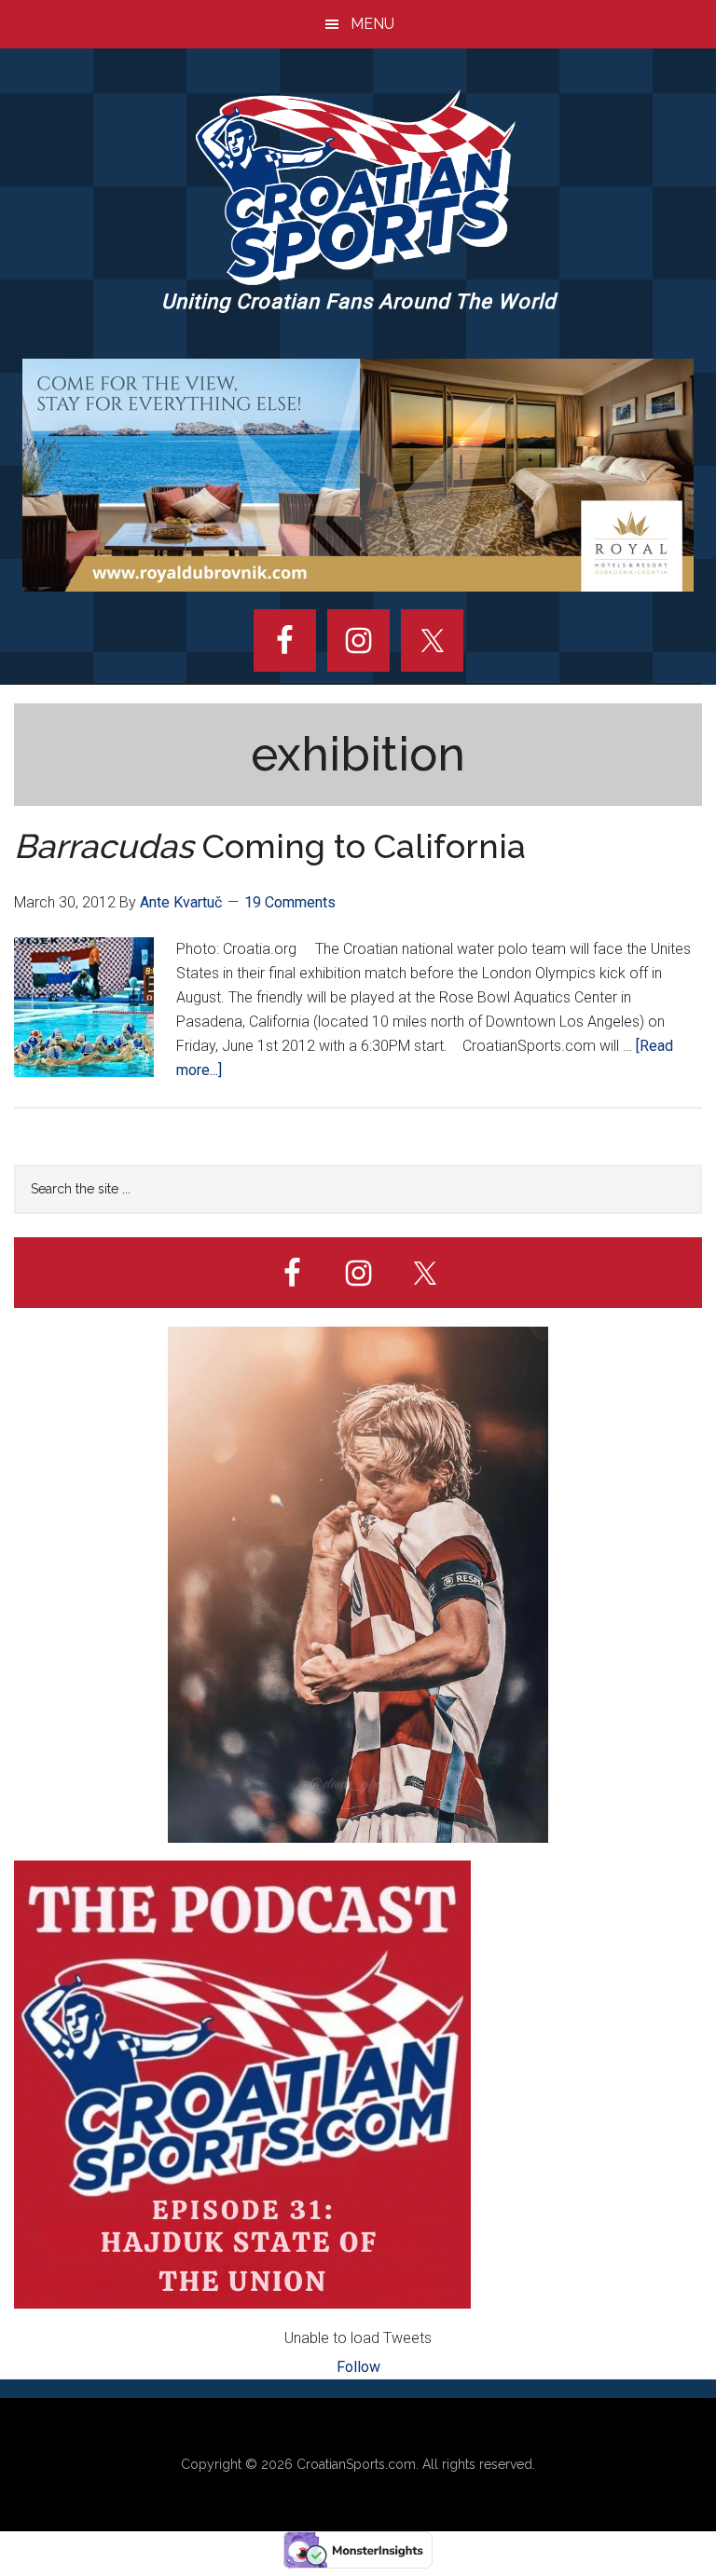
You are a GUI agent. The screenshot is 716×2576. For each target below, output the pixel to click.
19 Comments (290, 902)
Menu (372, 24)
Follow (358, 2367)
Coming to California (270, 846)
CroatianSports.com (356, 2464)
